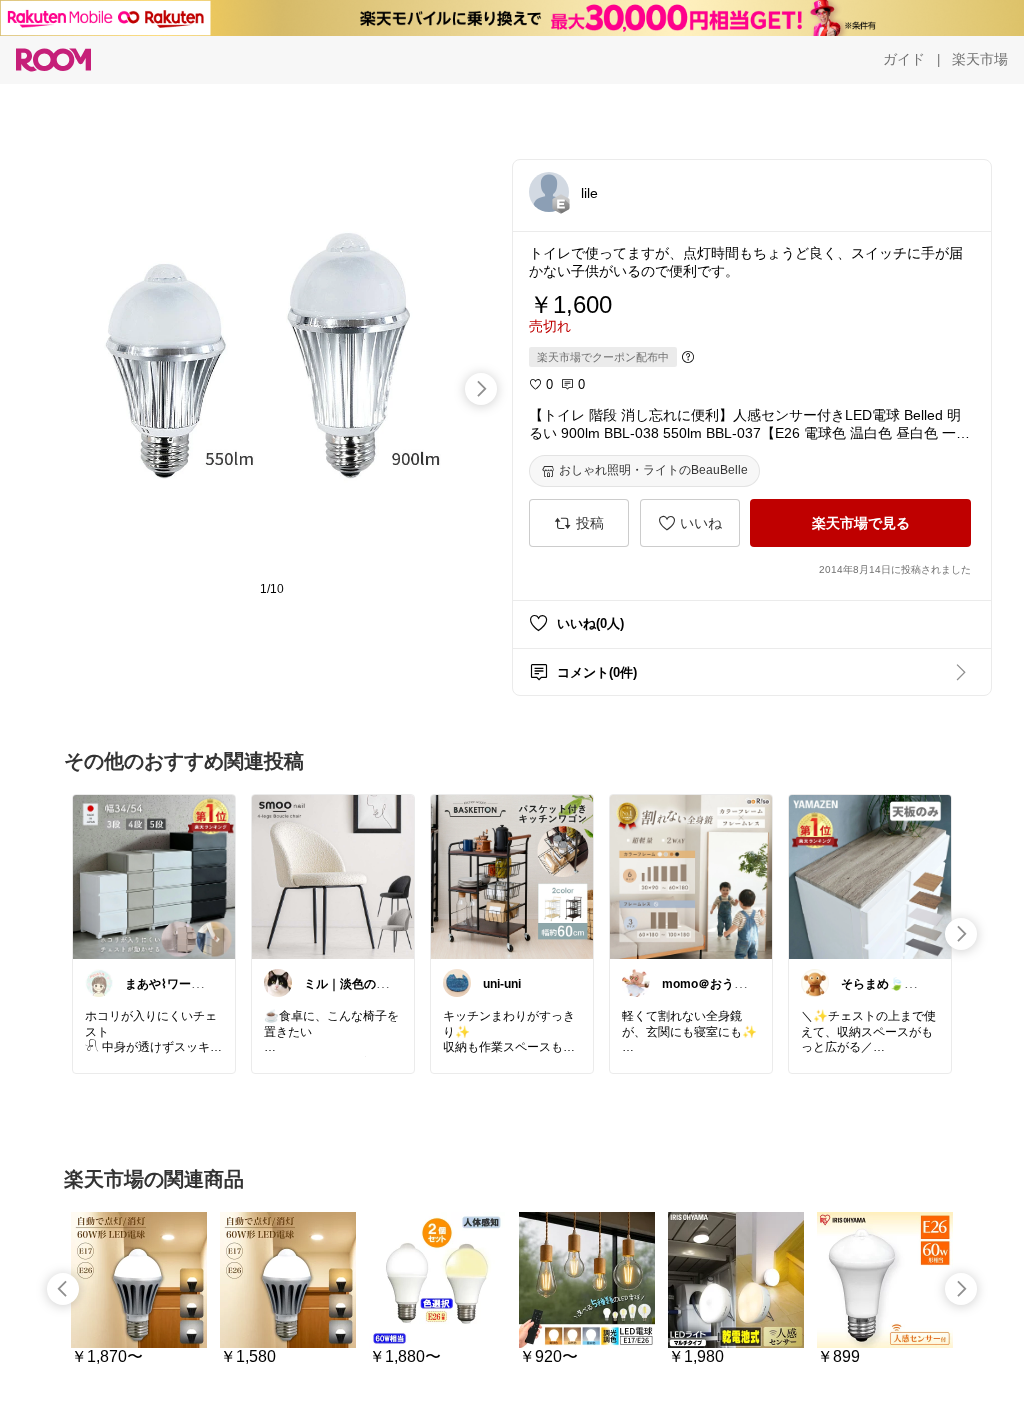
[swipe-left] (63, 1289)
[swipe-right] (481, 389)
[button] (549, 192)
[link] (154, 876)
